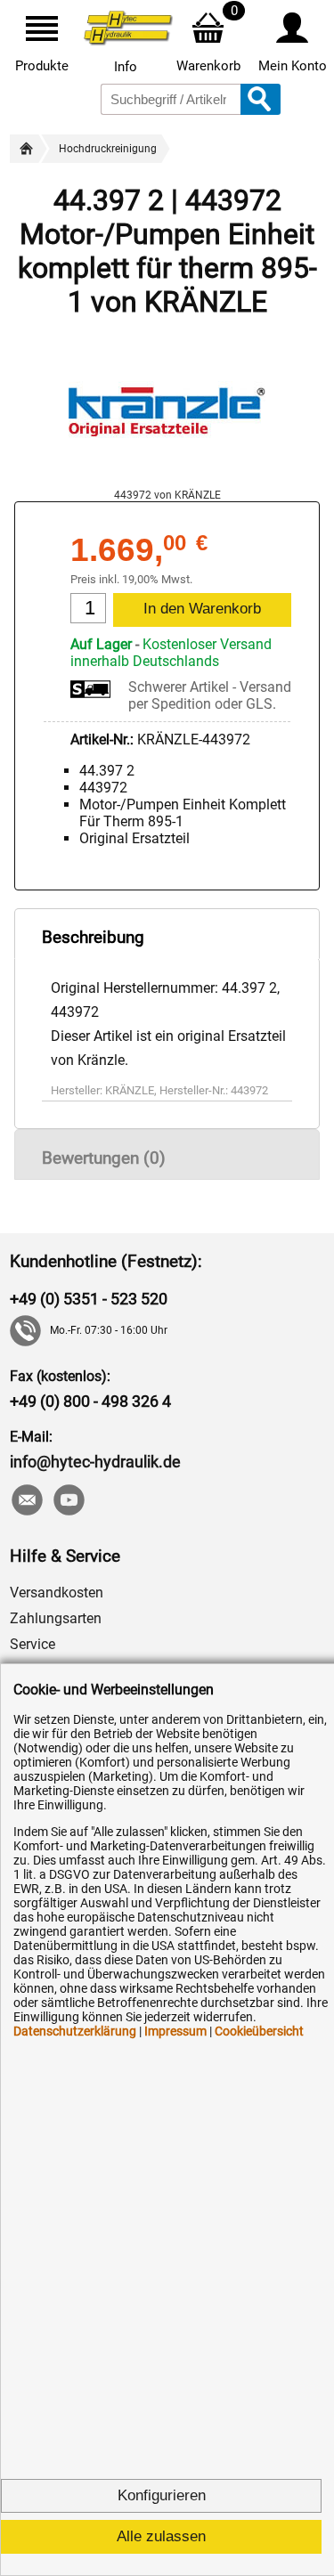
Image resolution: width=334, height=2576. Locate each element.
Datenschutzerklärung (75, 2031)
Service (33, 1644)
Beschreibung (93, 937)
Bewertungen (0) (104, 1158)
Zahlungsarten (56, 1618)
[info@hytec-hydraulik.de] (26, 1502)
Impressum (175, 2031)
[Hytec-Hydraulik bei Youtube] (68, 1502)
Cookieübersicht (259, 2031)
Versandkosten (57, 1593)
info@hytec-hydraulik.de (95, 1462)
